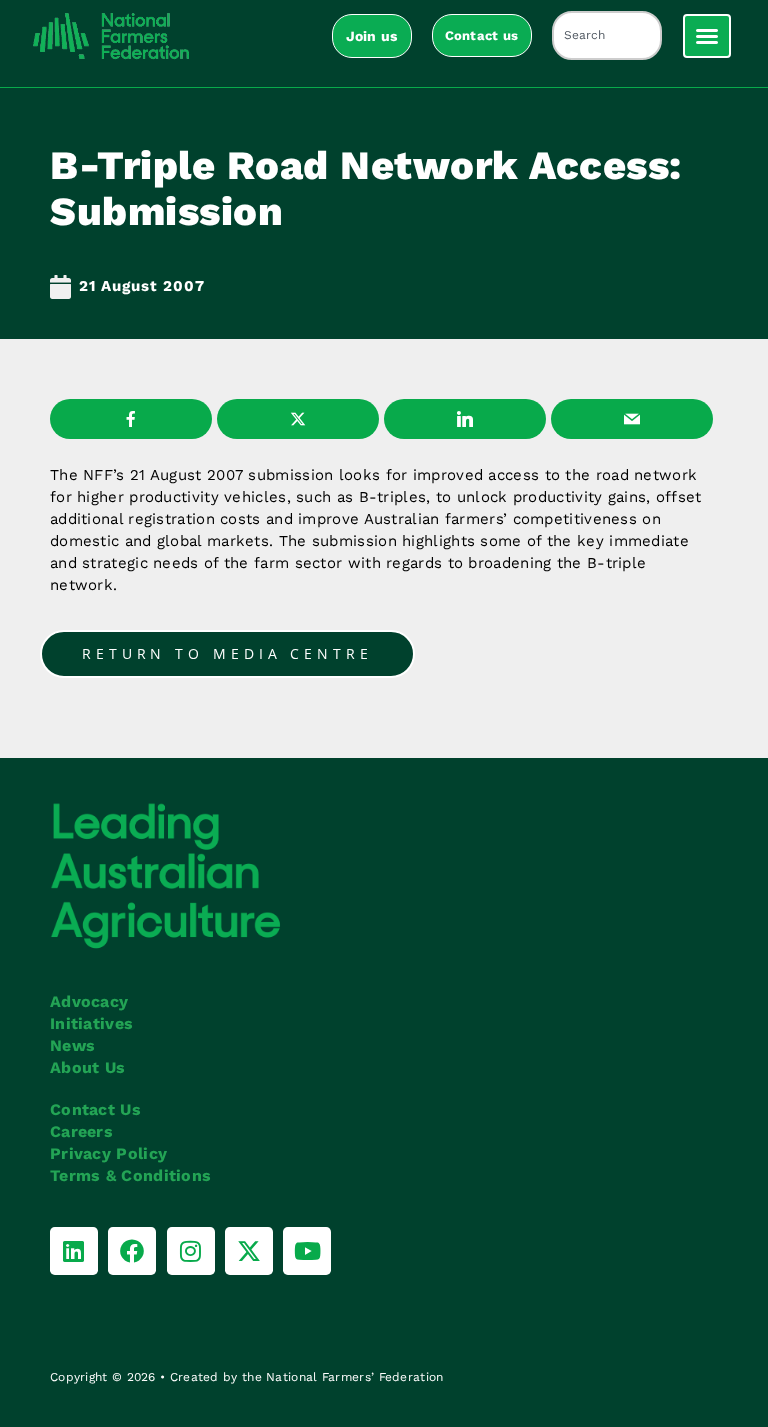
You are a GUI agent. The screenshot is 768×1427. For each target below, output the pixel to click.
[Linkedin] (74, 1251)
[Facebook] (132, 1251)
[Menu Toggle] (707, 36)
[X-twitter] (249, 1251)
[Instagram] (191, 1251)
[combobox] (607, 35)
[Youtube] (307, 1251)
